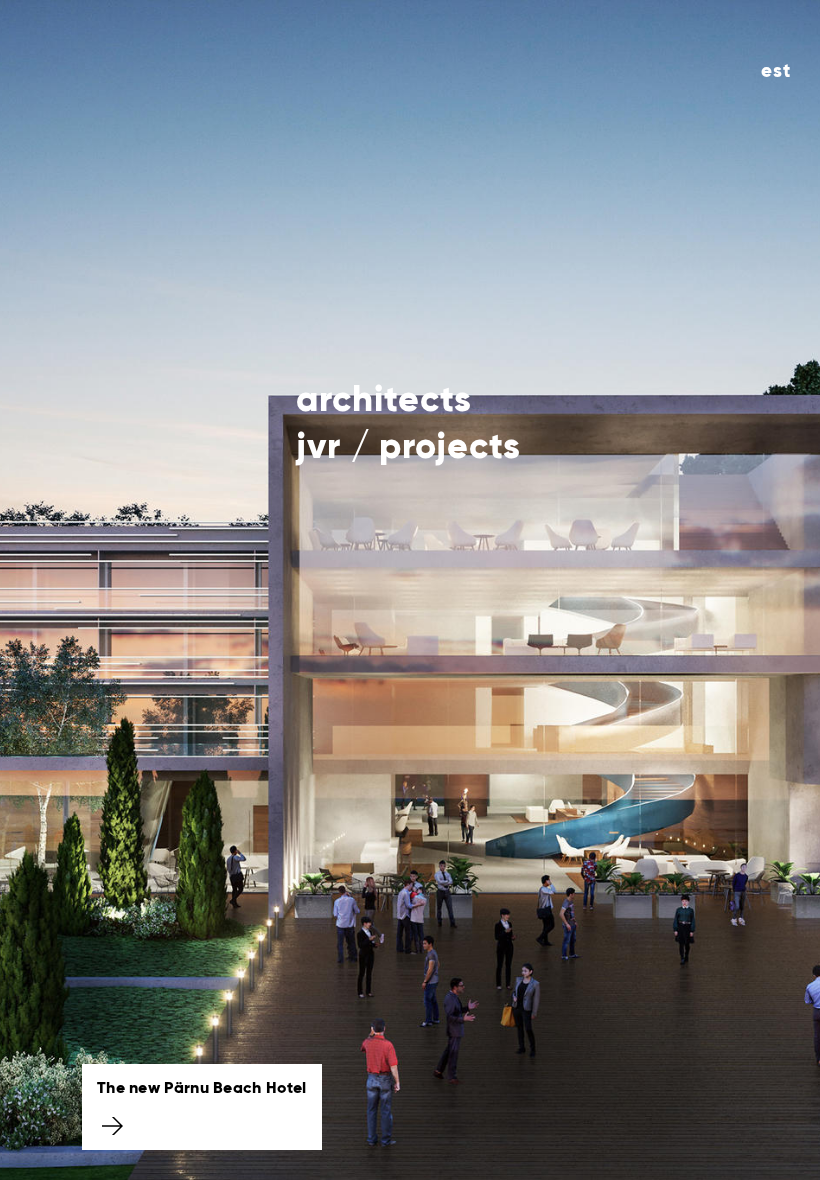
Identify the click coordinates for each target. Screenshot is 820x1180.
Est (776, 71)
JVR (318, 448)
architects (384, 401)
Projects (450, 448)
